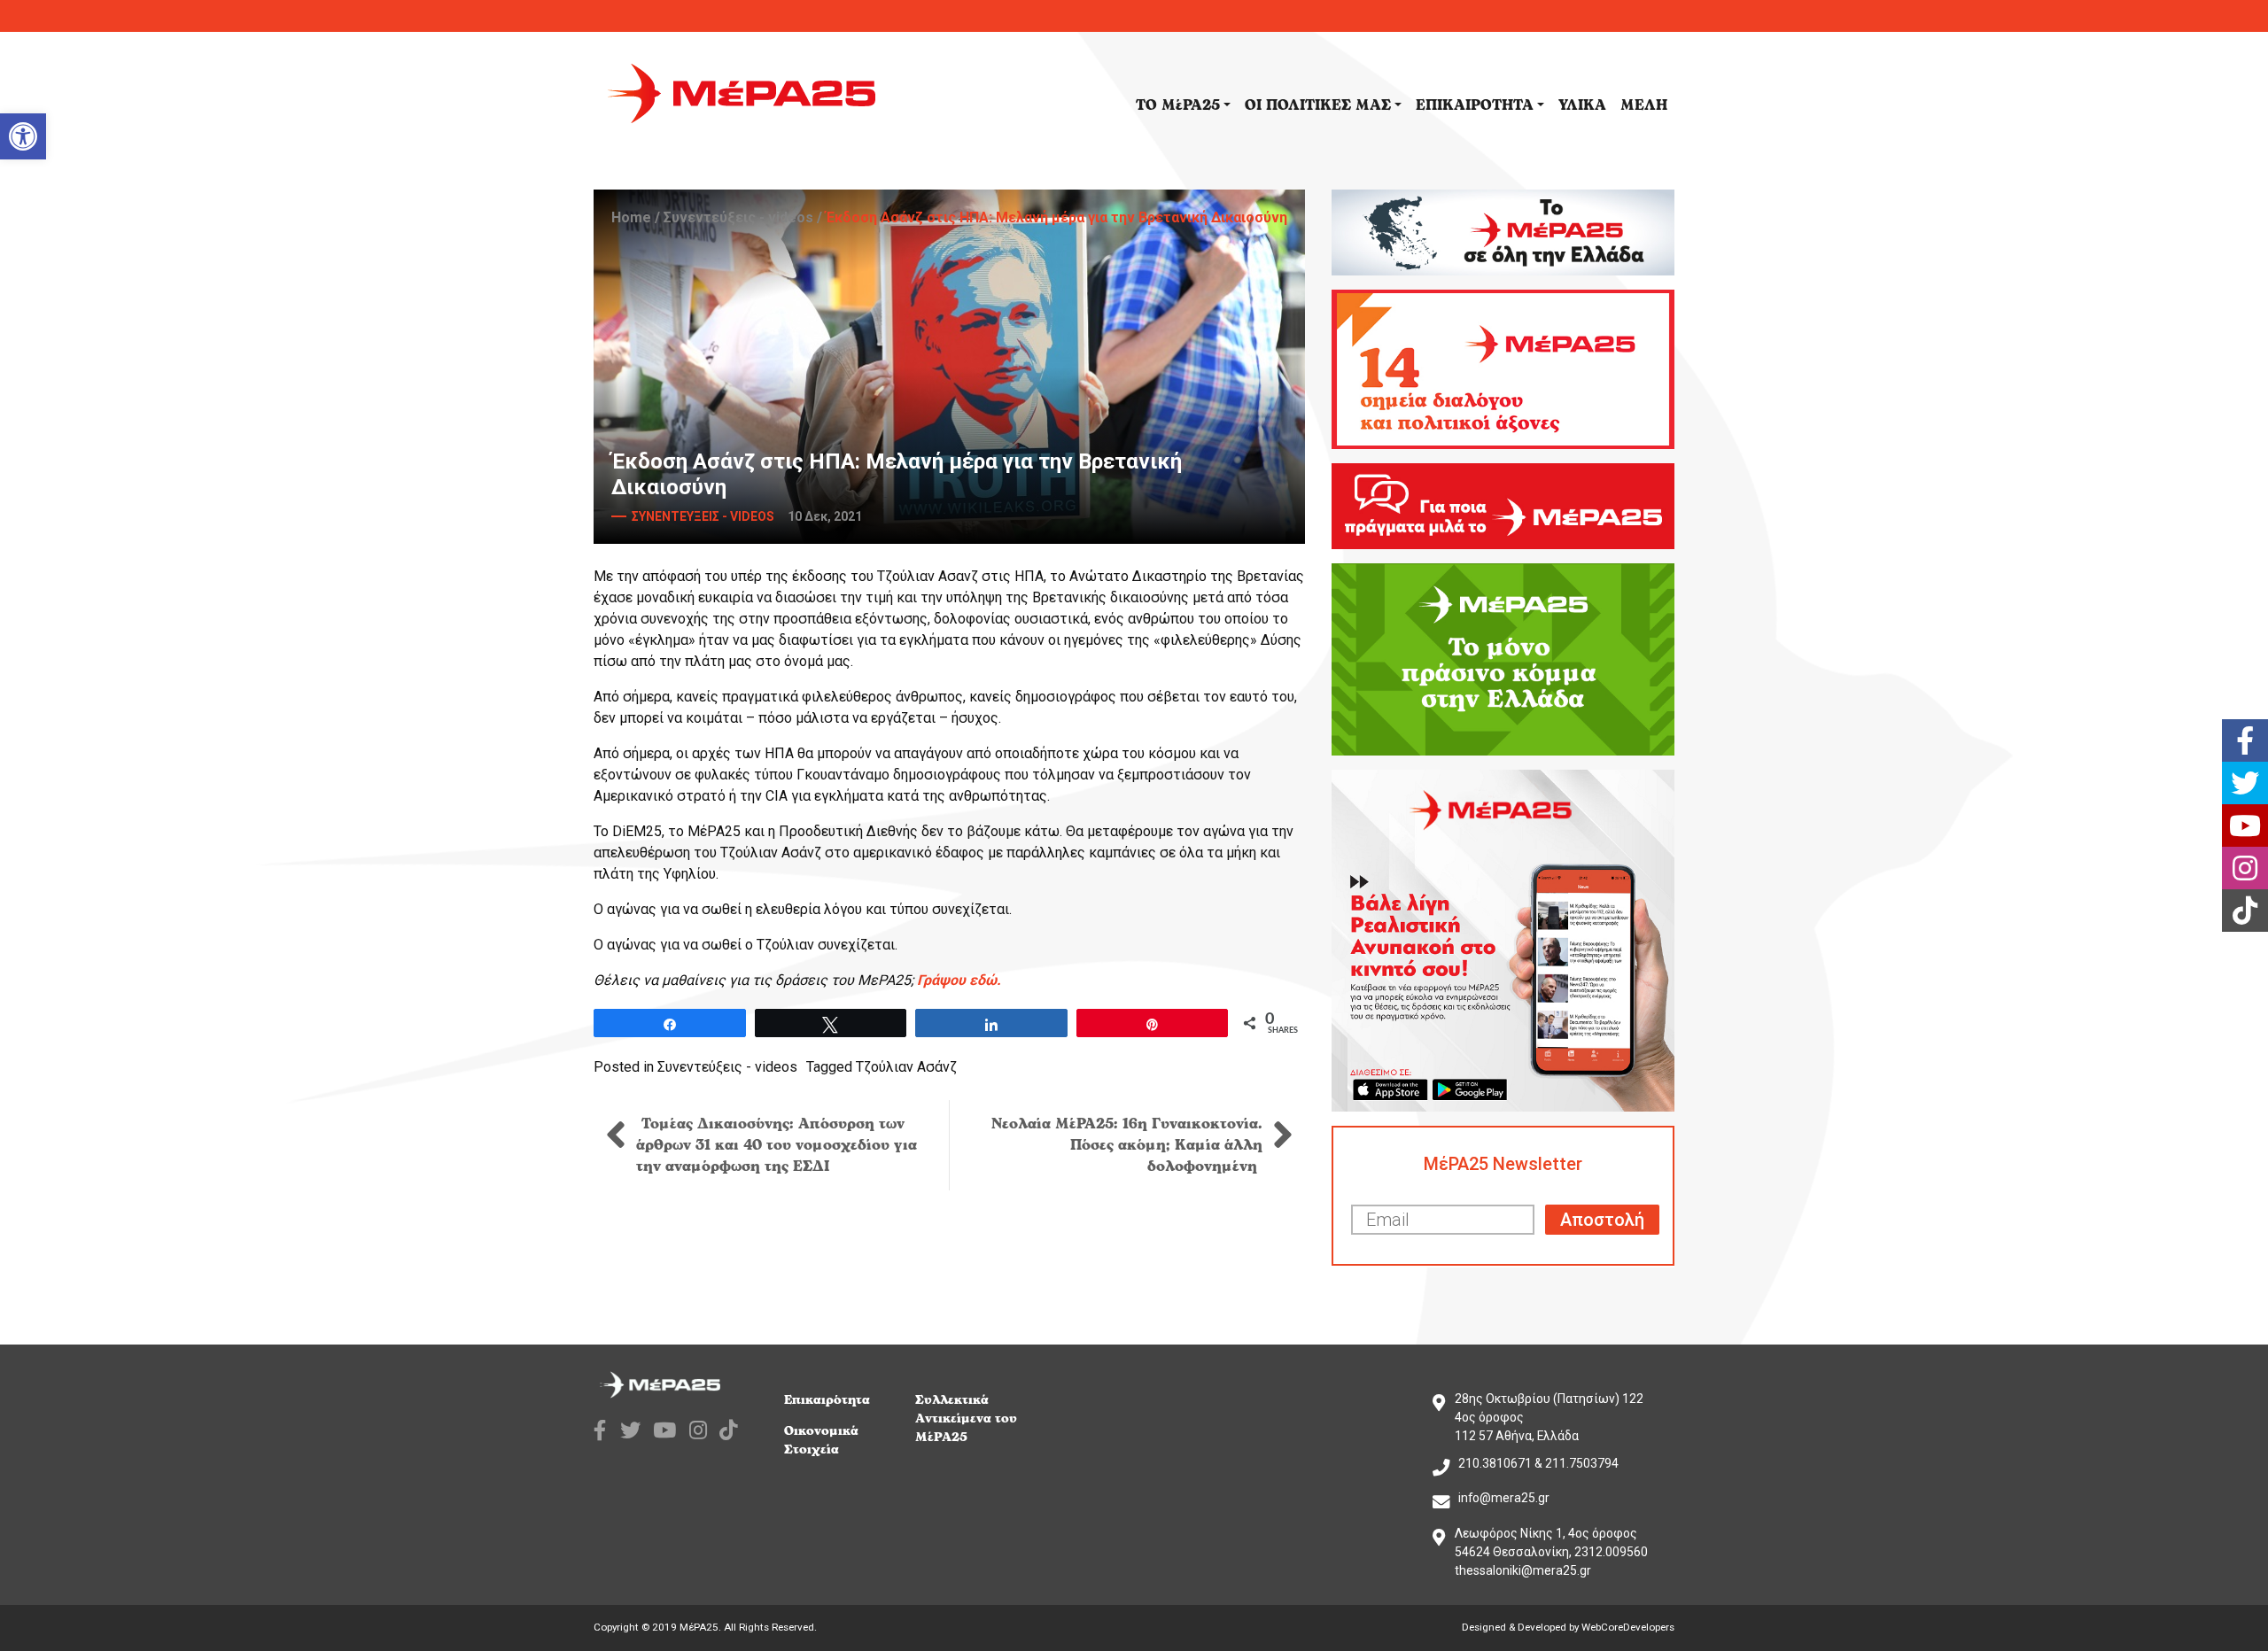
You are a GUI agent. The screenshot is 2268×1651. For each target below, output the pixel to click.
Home (631, 217)
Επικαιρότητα (827, 1400)
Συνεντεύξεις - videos (738, 217)
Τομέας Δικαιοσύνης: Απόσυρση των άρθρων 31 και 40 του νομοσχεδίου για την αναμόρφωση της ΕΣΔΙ (777, 1145)
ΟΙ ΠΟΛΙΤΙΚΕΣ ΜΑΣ (1318, 105)
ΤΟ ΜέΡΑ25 (1178, 105)
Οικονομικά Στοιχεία (821, 1440)
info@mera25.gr (1504, 1498)
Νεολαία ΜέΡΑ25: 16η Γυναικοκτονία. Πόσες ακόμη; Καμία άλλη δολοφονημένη (1127, 1145)
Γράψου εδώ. (959, 980)
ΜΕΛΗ (1644, 105)
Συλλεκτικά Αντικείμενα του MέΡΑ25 (966, 1418)
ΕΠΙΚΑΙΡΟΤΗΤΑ (1475, 105)
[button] (23, 136)
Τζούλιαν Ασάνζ (906, 1067)
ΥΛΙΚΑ (1582, 105)
